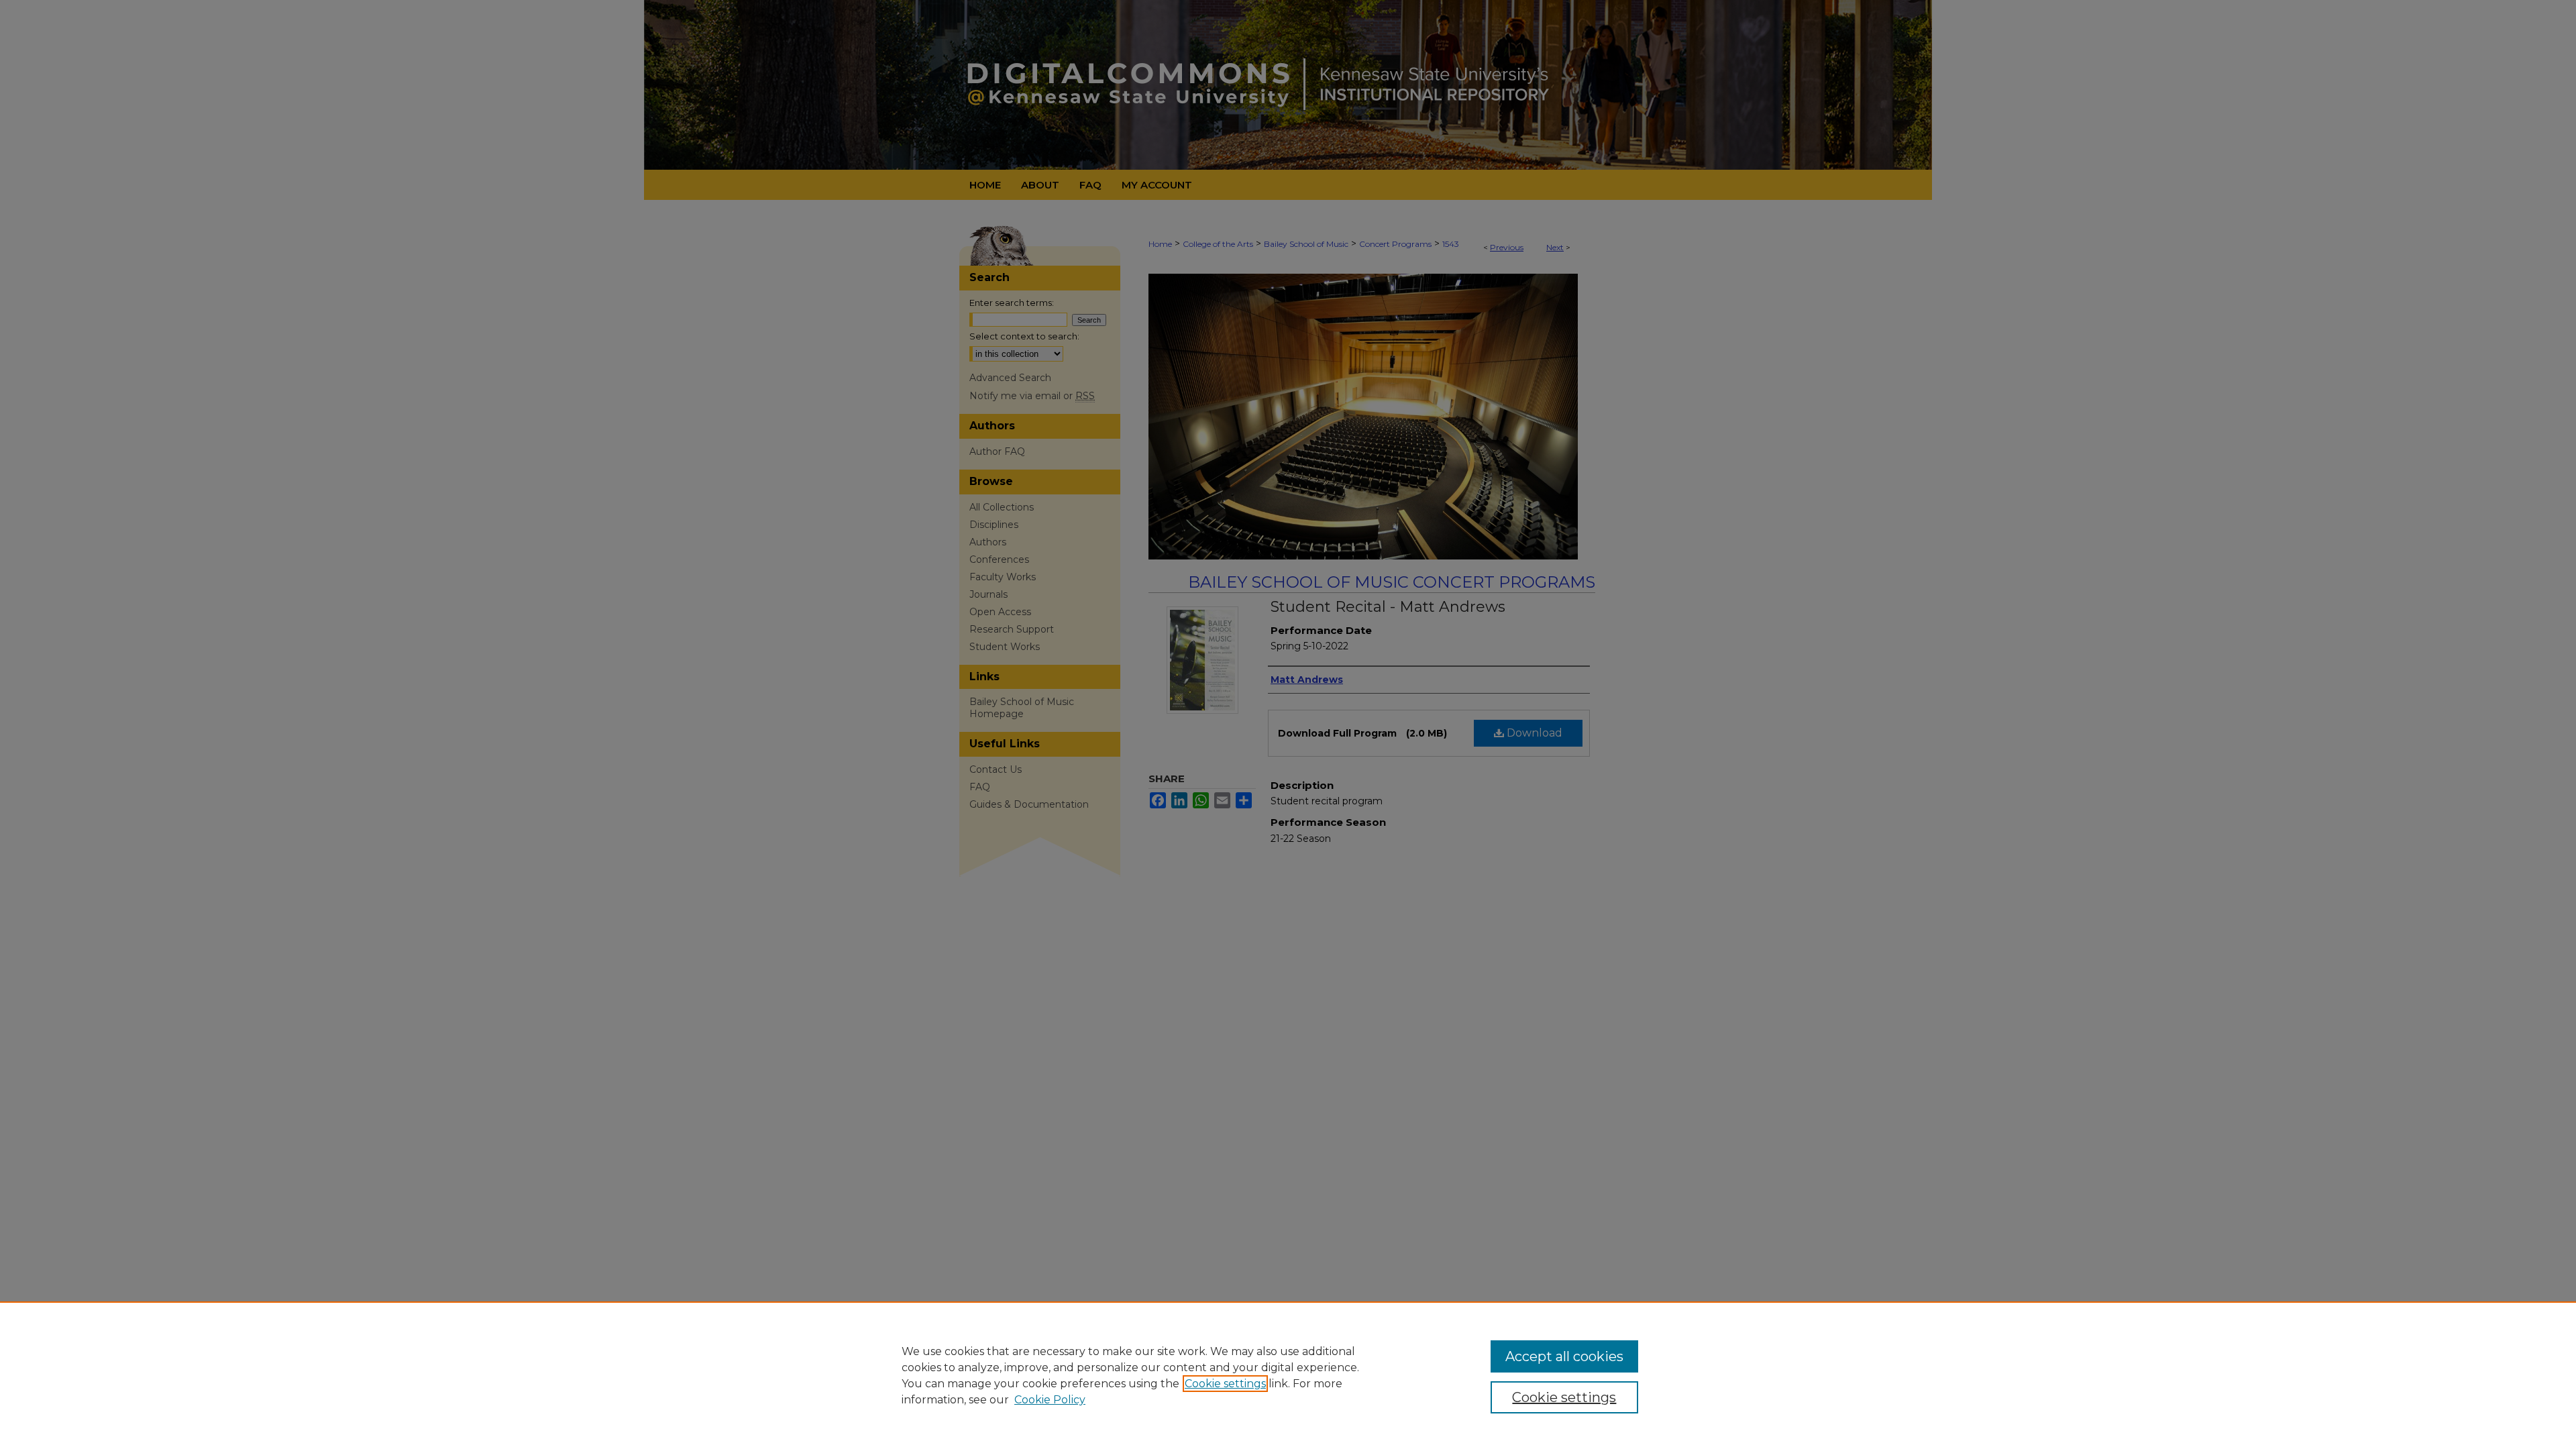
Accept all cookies (1564, 1356)
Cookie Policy (1050, 1400)
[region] (1288, 1375)
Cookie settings (1225, 1384)
